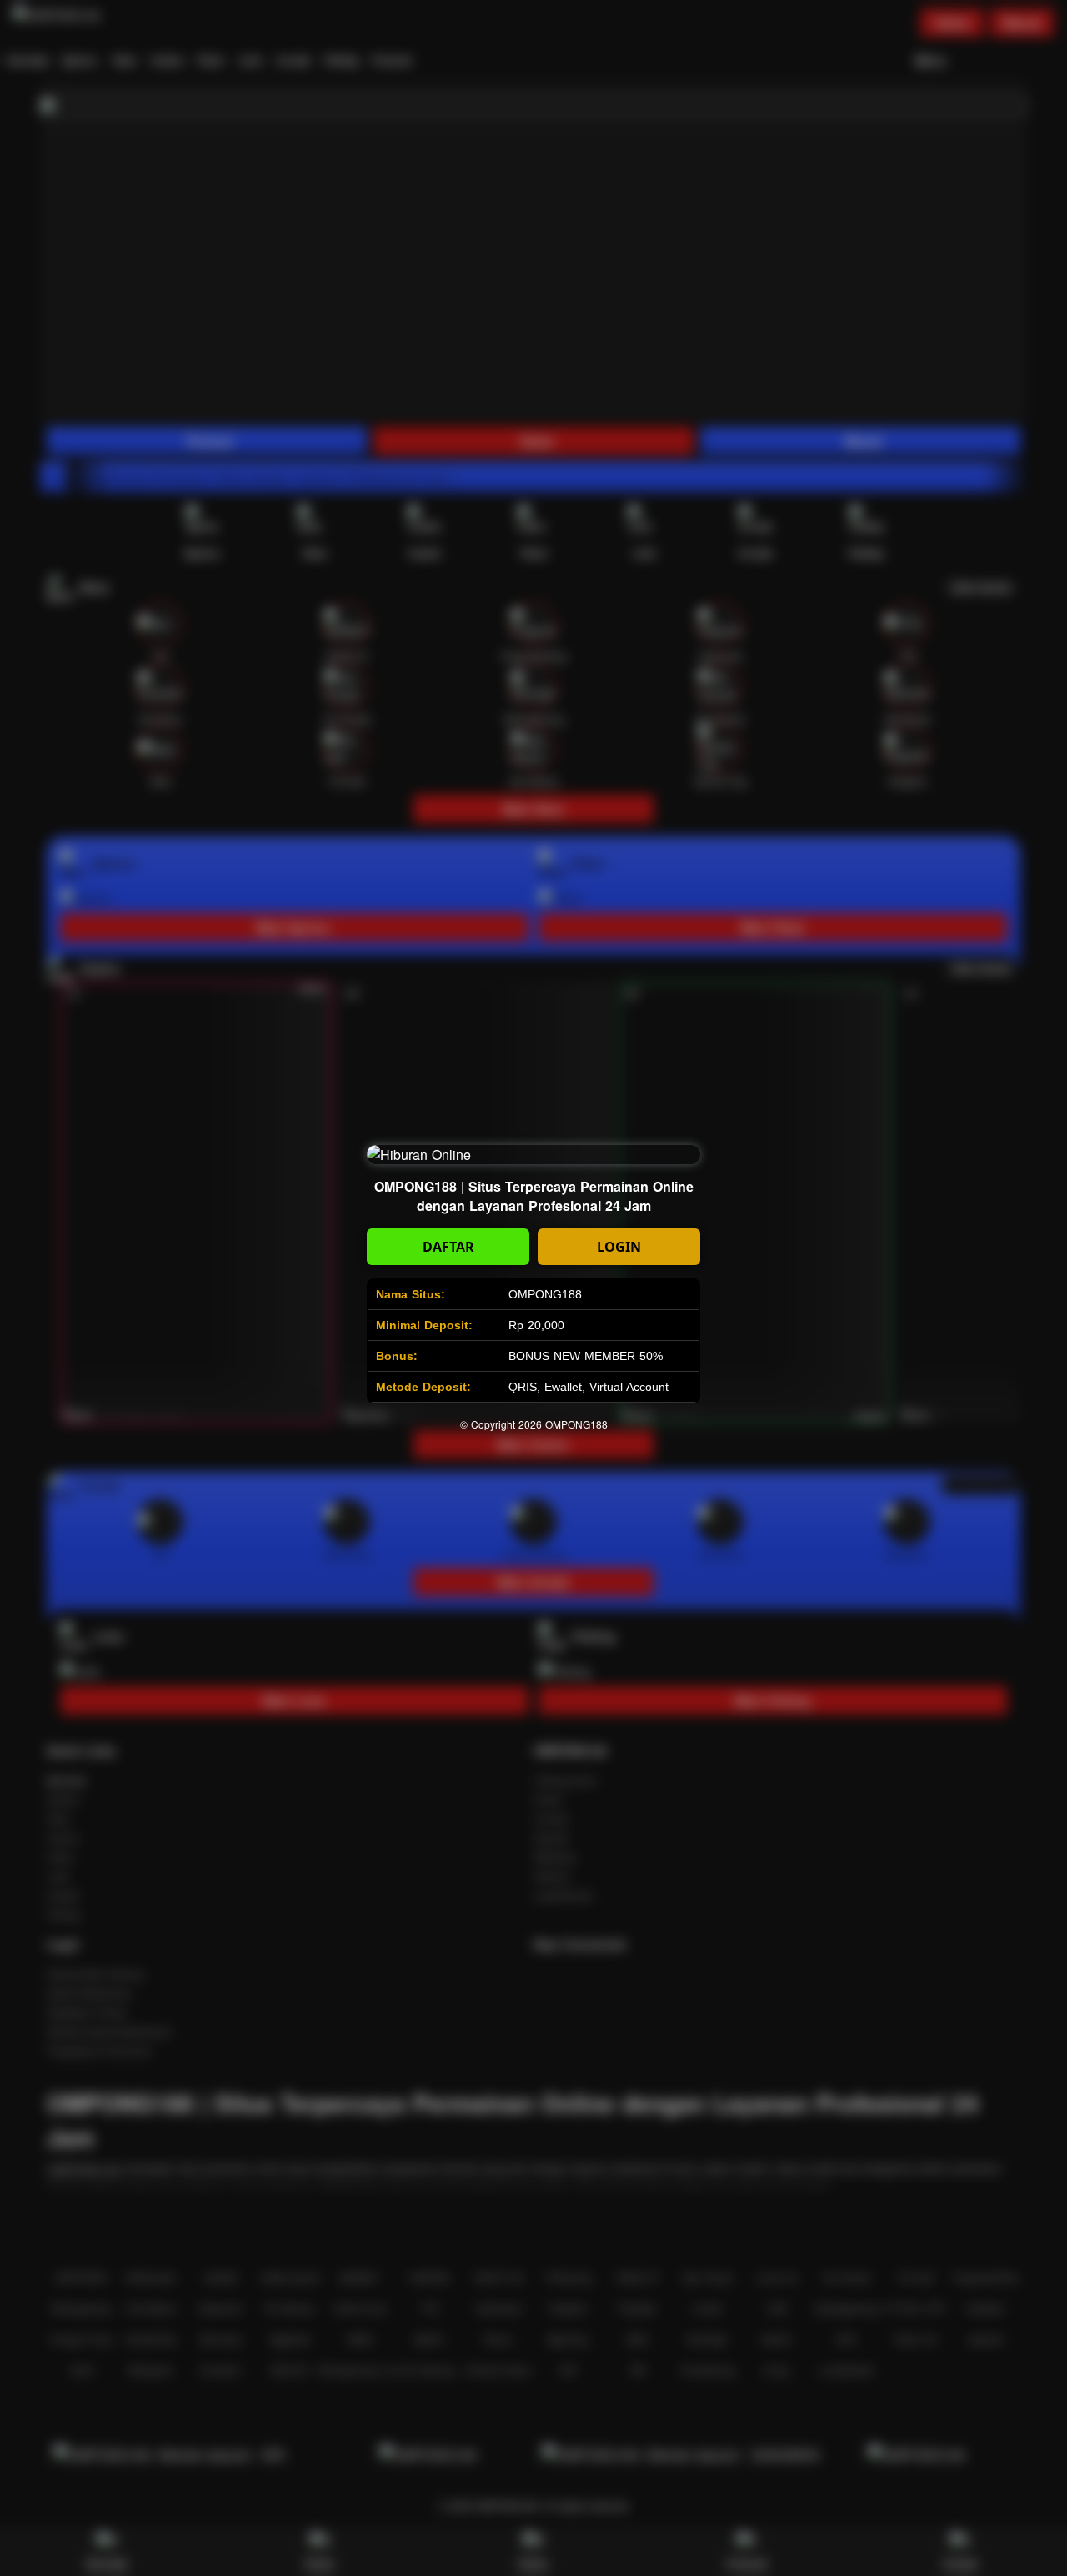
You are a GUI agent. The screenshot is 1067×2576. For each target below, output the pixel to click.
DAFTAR (448, 1247)
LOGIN (619, 1247)
